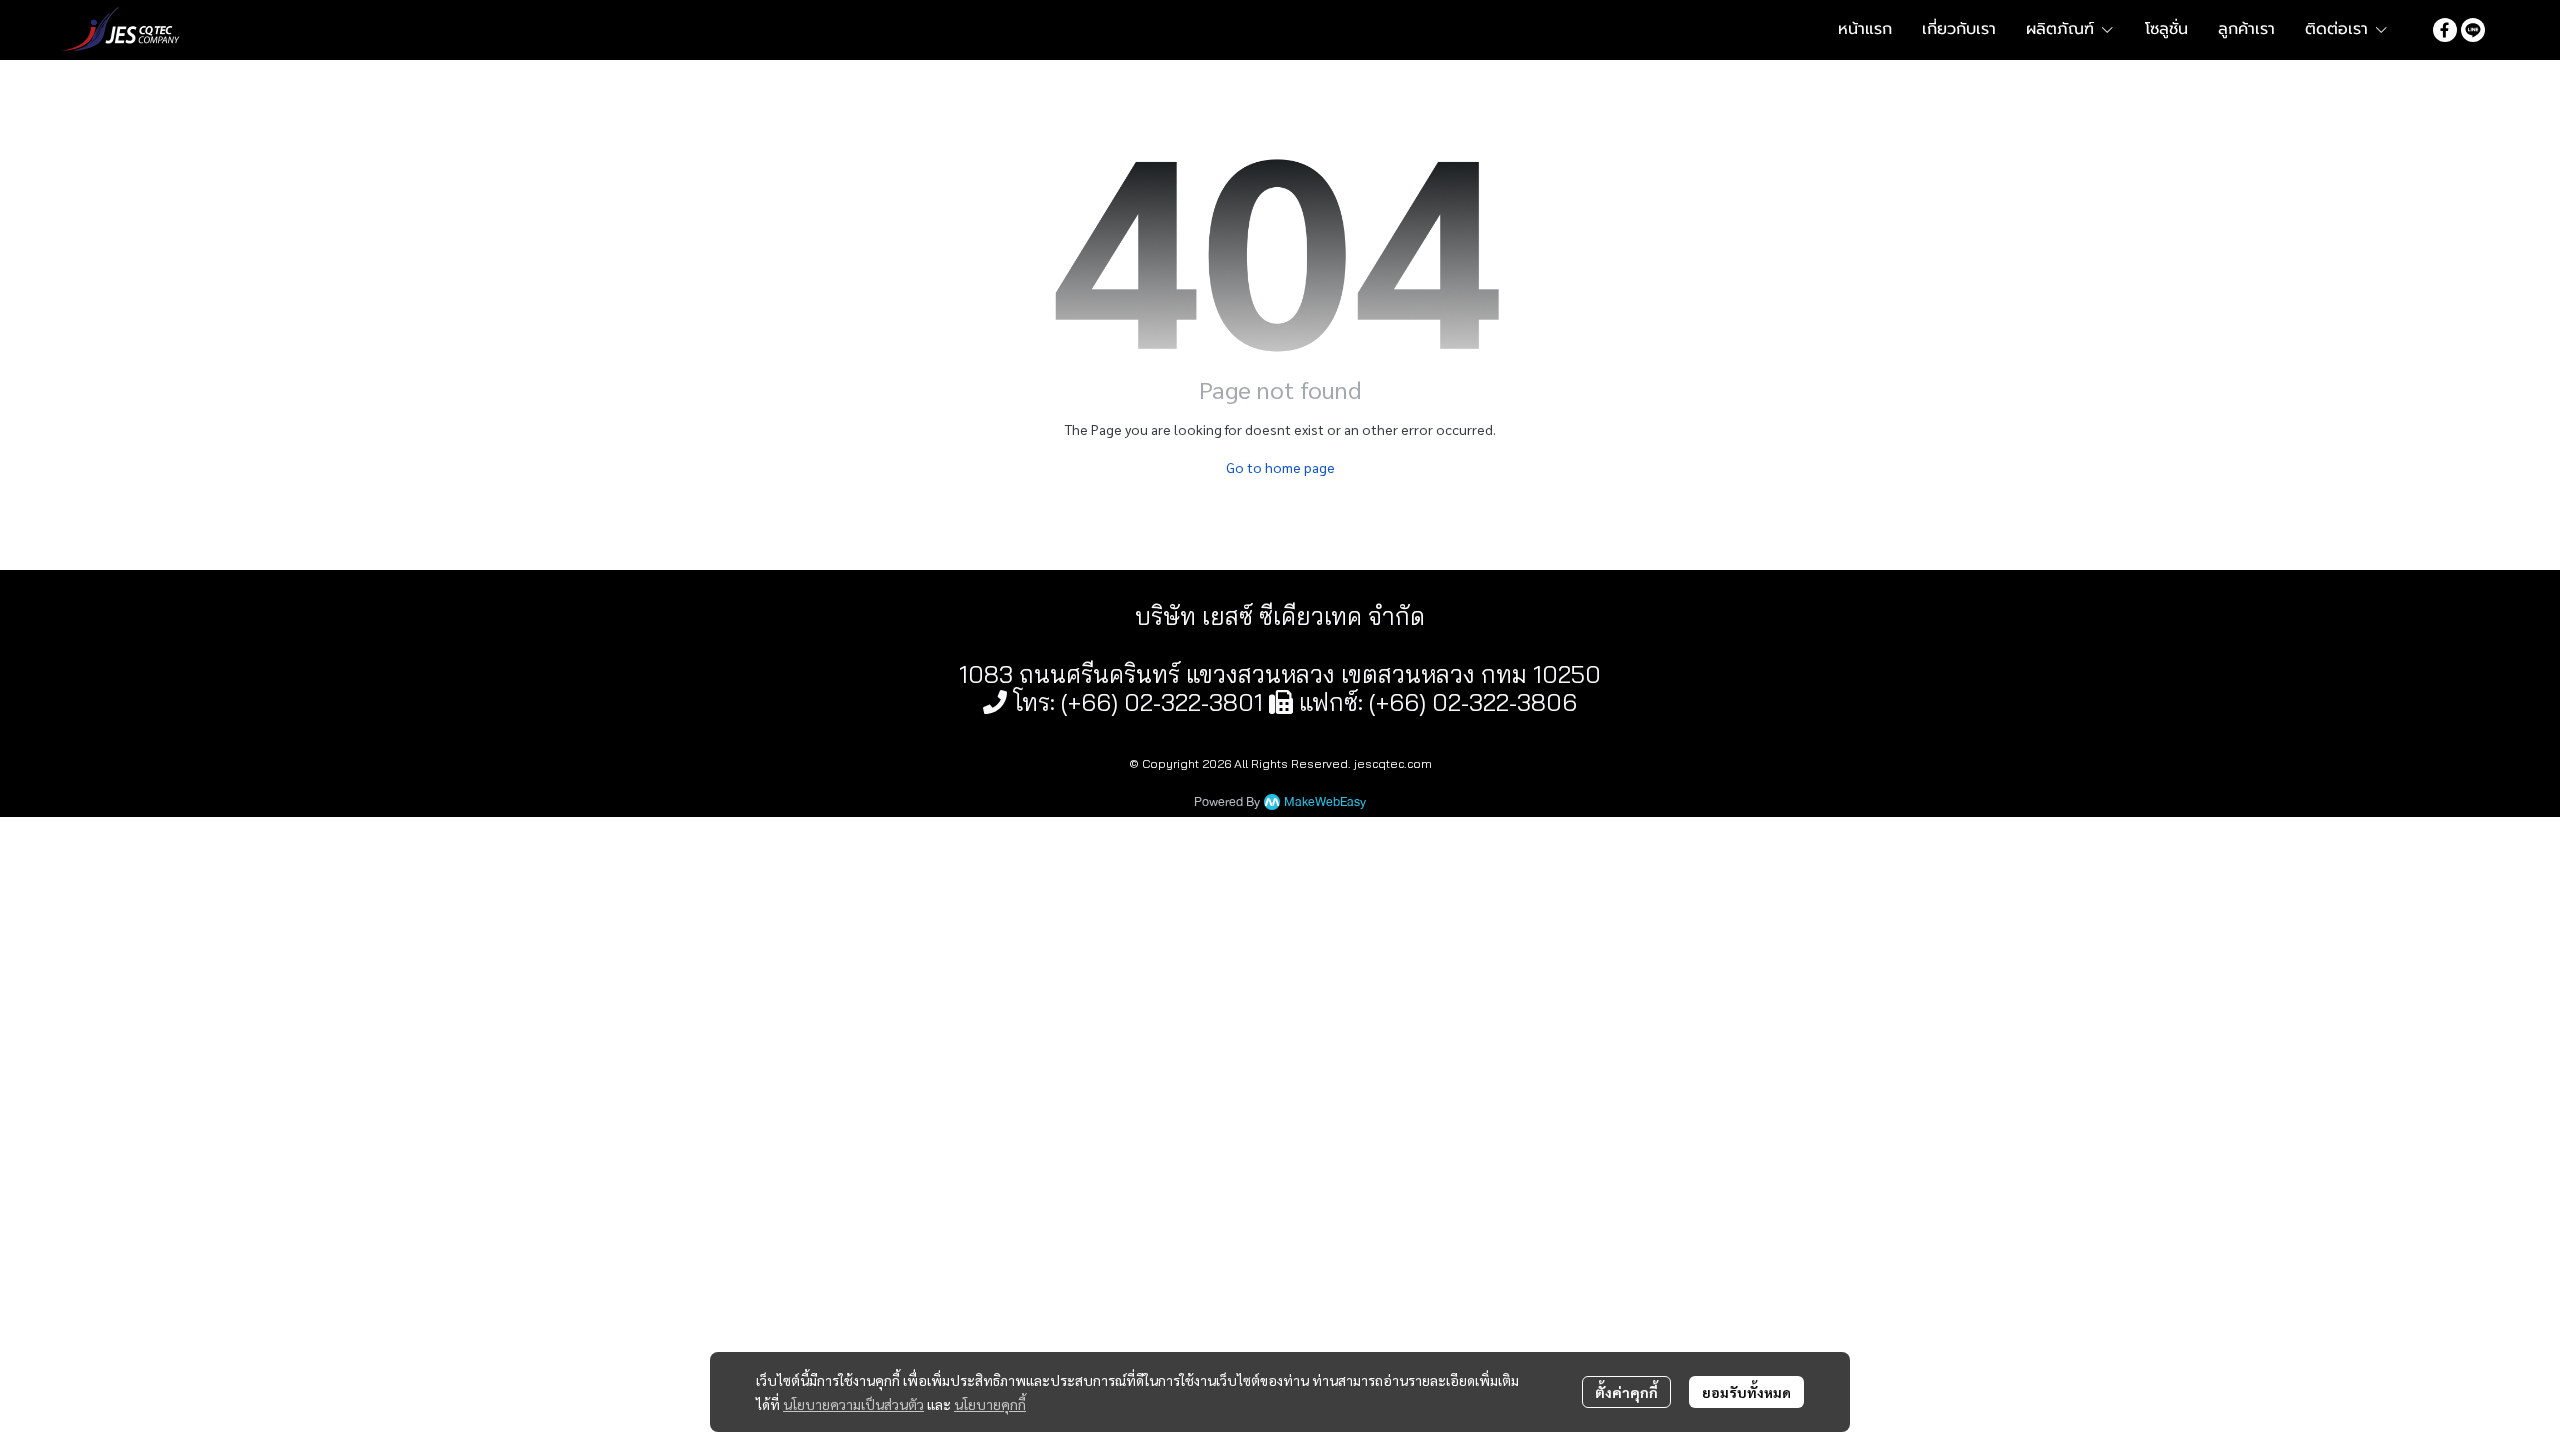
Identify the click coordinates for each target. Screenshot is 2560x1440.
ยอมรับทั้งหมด (1746, 1392)
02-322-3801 (1193, 702)
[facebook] (2445, 29)
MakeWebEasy (1325, 802)
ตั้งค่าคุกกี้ (1626, 1392)
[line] (2473, 29)
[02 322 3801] (995, 702)
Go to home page (1280, 467)
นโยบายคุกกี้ (990, 1404)
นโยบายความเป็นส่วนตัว (853, 1404)
